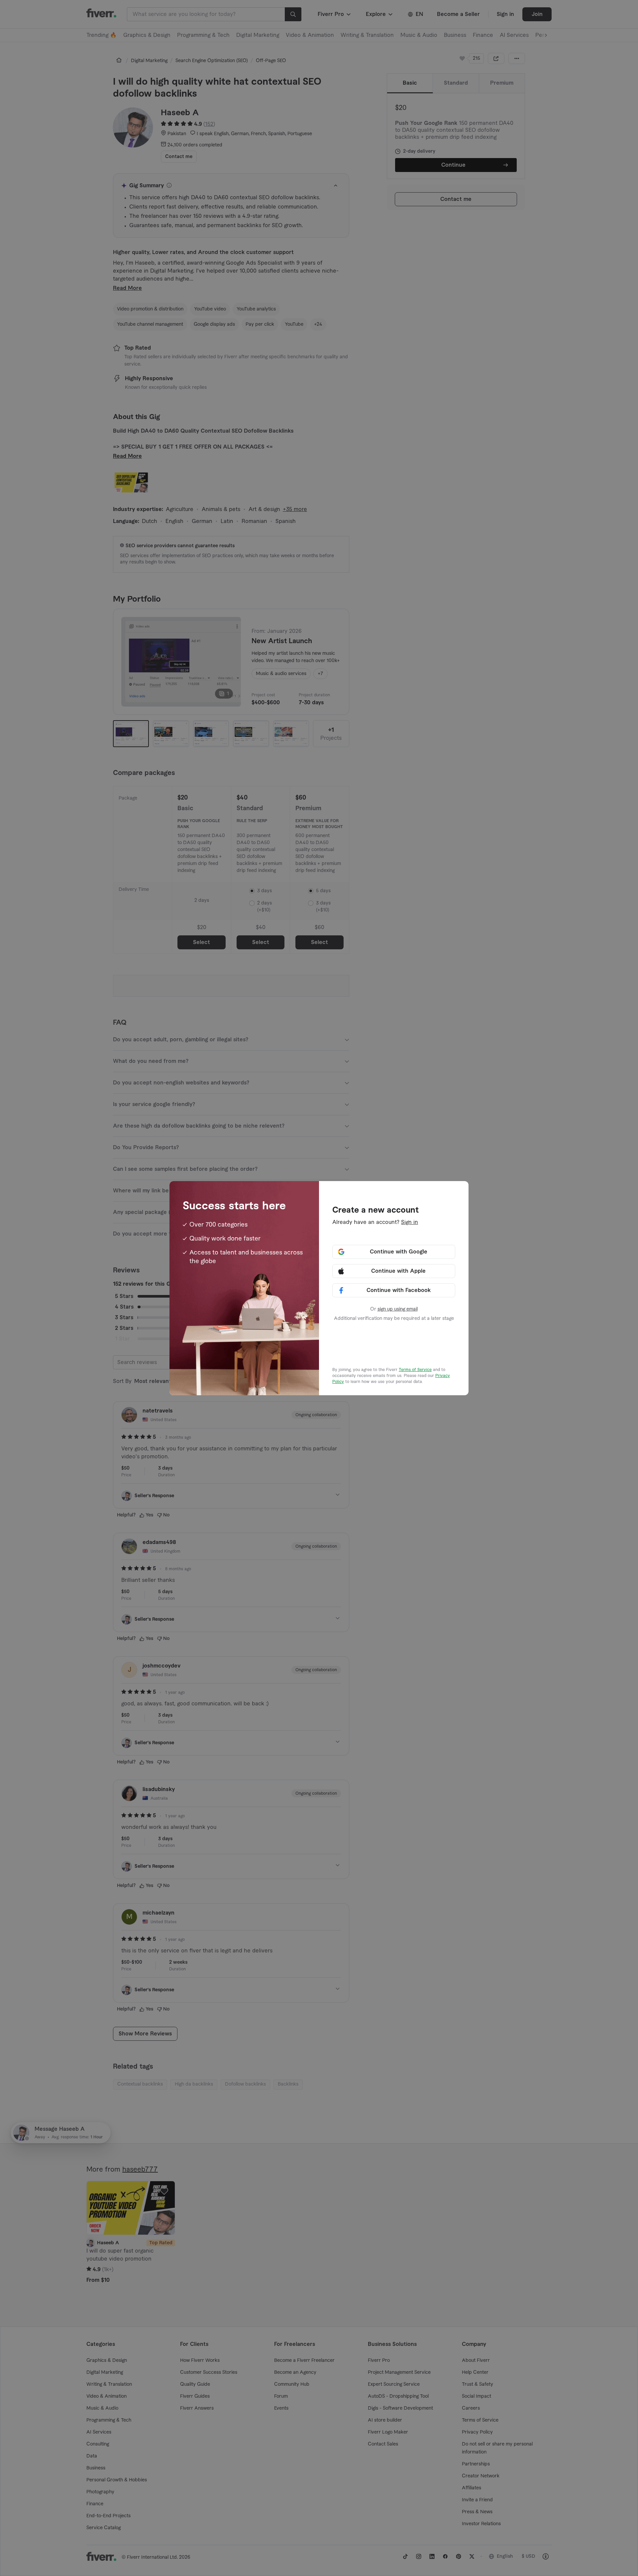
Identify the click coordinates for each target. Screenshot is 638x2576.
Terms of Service (415, 1370)
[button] (394, 1252)
